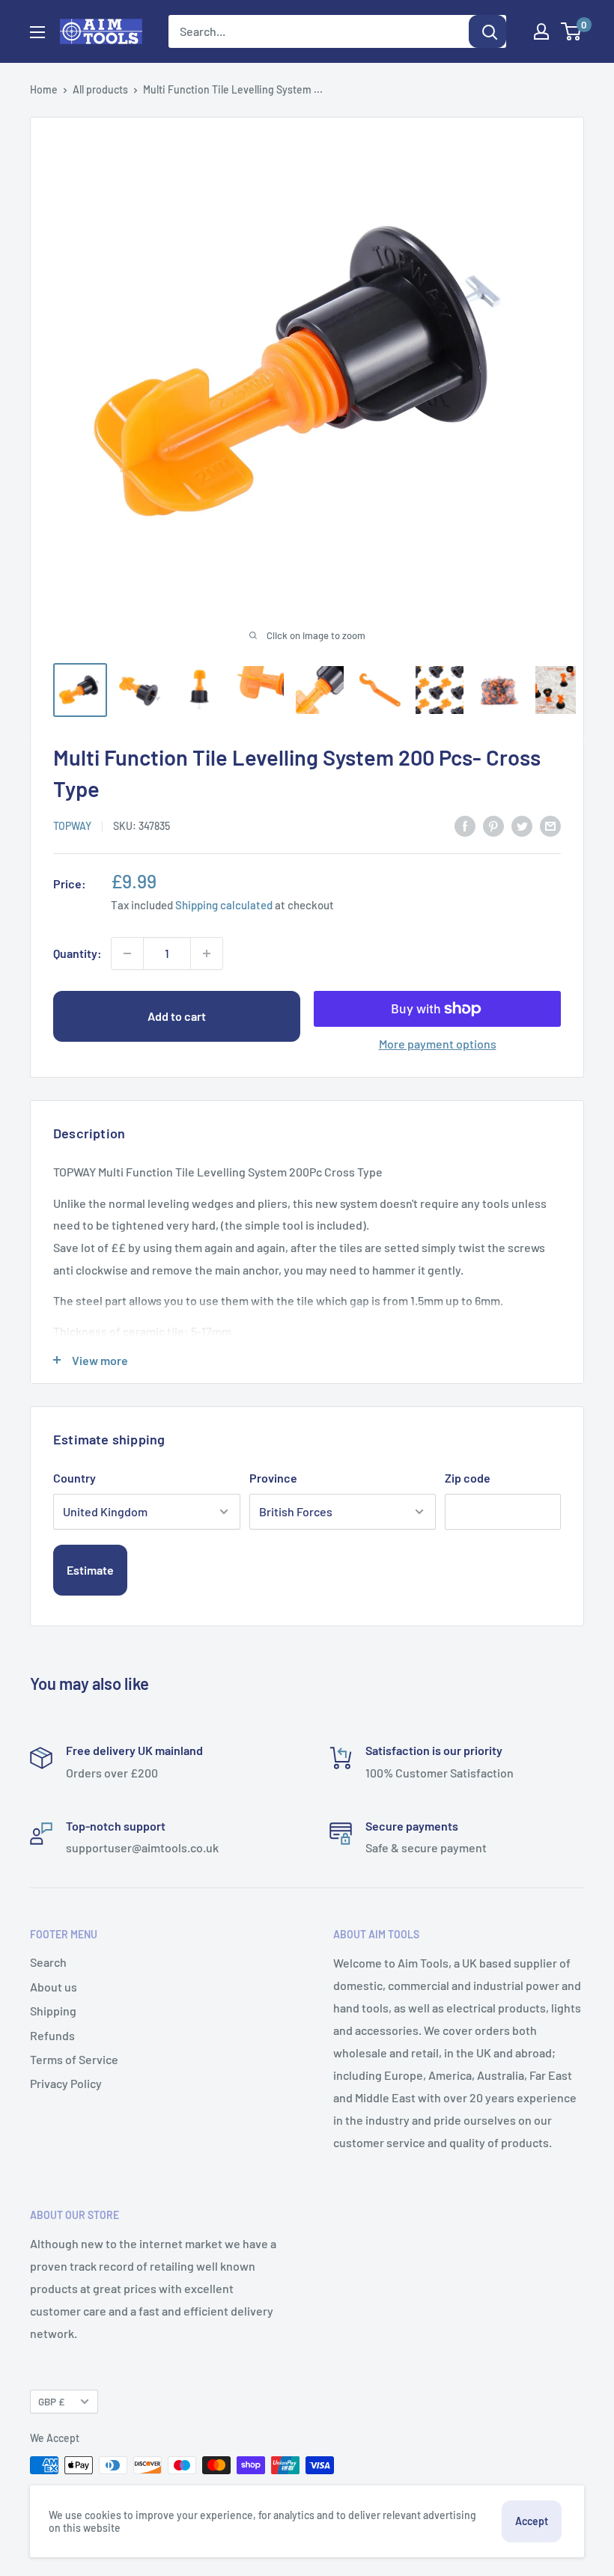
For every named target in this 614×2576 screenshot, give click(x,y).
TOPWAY (72, 826)
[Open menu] (37, 32)
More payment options (438, 1044)
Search (48, 1962)
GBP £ (51, 2401)
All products (100, 89)
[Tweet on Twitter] (522, 825)
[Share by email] (550, 825)
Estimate (90, 1570)
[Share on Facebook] (465, 825)
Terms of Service (74, 2059)
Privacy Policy (66, 2083)
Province (273, 1478)
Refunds (52, 2035)
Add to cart (177, 1016)
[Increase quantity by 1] (207, 953)
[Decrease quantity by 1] (127, 953)
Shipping (53, 2011)
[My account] (541, 31)
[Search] (487, 31)
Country (75, 1478)
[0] (572, 31)
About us (54, 1987)
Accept (532, 2521)
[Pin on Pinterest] (493, 825)
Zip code (468, 1478)
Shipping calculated (224, 905)
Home (44, 89)
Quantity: (77, 953)
